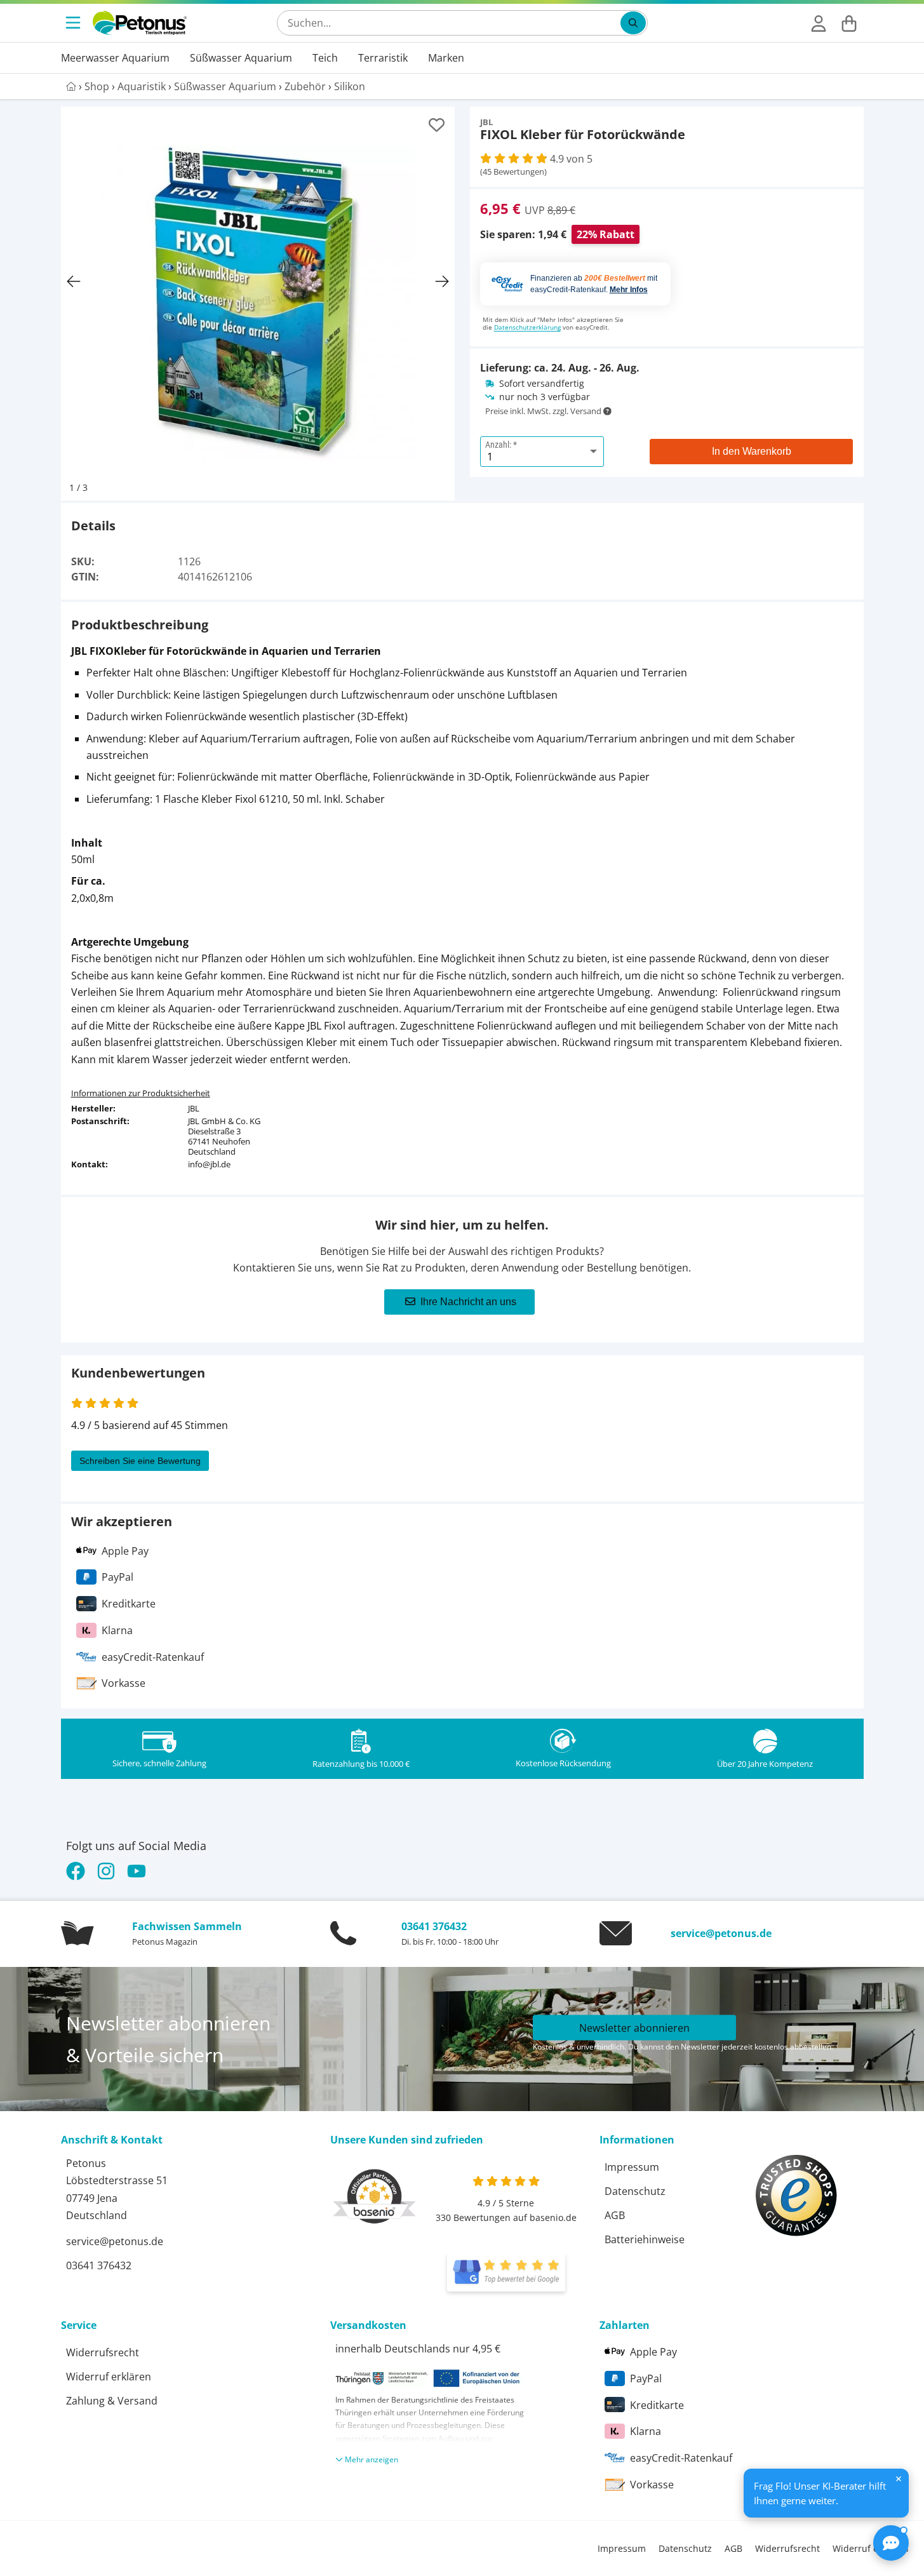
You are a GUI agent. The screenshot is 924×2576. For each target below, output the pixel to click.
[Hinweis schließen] (899, 2479)
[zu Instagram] (106, 1871)
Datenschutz (635, 2191)
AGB (615, 2215)
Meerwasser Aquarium (115, 58)
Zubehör (305, 86)
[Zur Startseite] (140, 23)
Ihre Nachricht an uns (468, 1302)
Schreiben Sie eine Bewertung (140, 1461)
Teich (325, 58)
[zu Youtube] (137, 1871)
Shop (97, 86)
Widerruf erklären (109, 2377)
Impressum (632, 2167)
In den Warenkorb (752, 451)
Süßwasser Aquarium (241, 58)
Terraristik (383, 58)
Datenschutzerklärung (527, 327)
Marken (446, 58)
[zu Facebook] (78, 1871)
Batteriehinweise (645, 2239)
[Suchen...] (633, 23)
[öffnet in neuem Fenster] (506, 2272)
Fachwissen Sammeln (187, 1926)
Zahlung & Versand (112, 2401)
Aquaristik (142, 86)
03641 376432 (434, 1926)
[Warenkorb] (849, 23)
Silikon (350, 86)
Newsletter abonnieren (634, 2028)
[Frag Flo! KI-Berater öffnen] (891, 2543)
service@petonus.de (721, 1933)
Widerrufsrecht (103, 2352)
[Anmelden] (819, 23)
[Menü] (74, 23)
